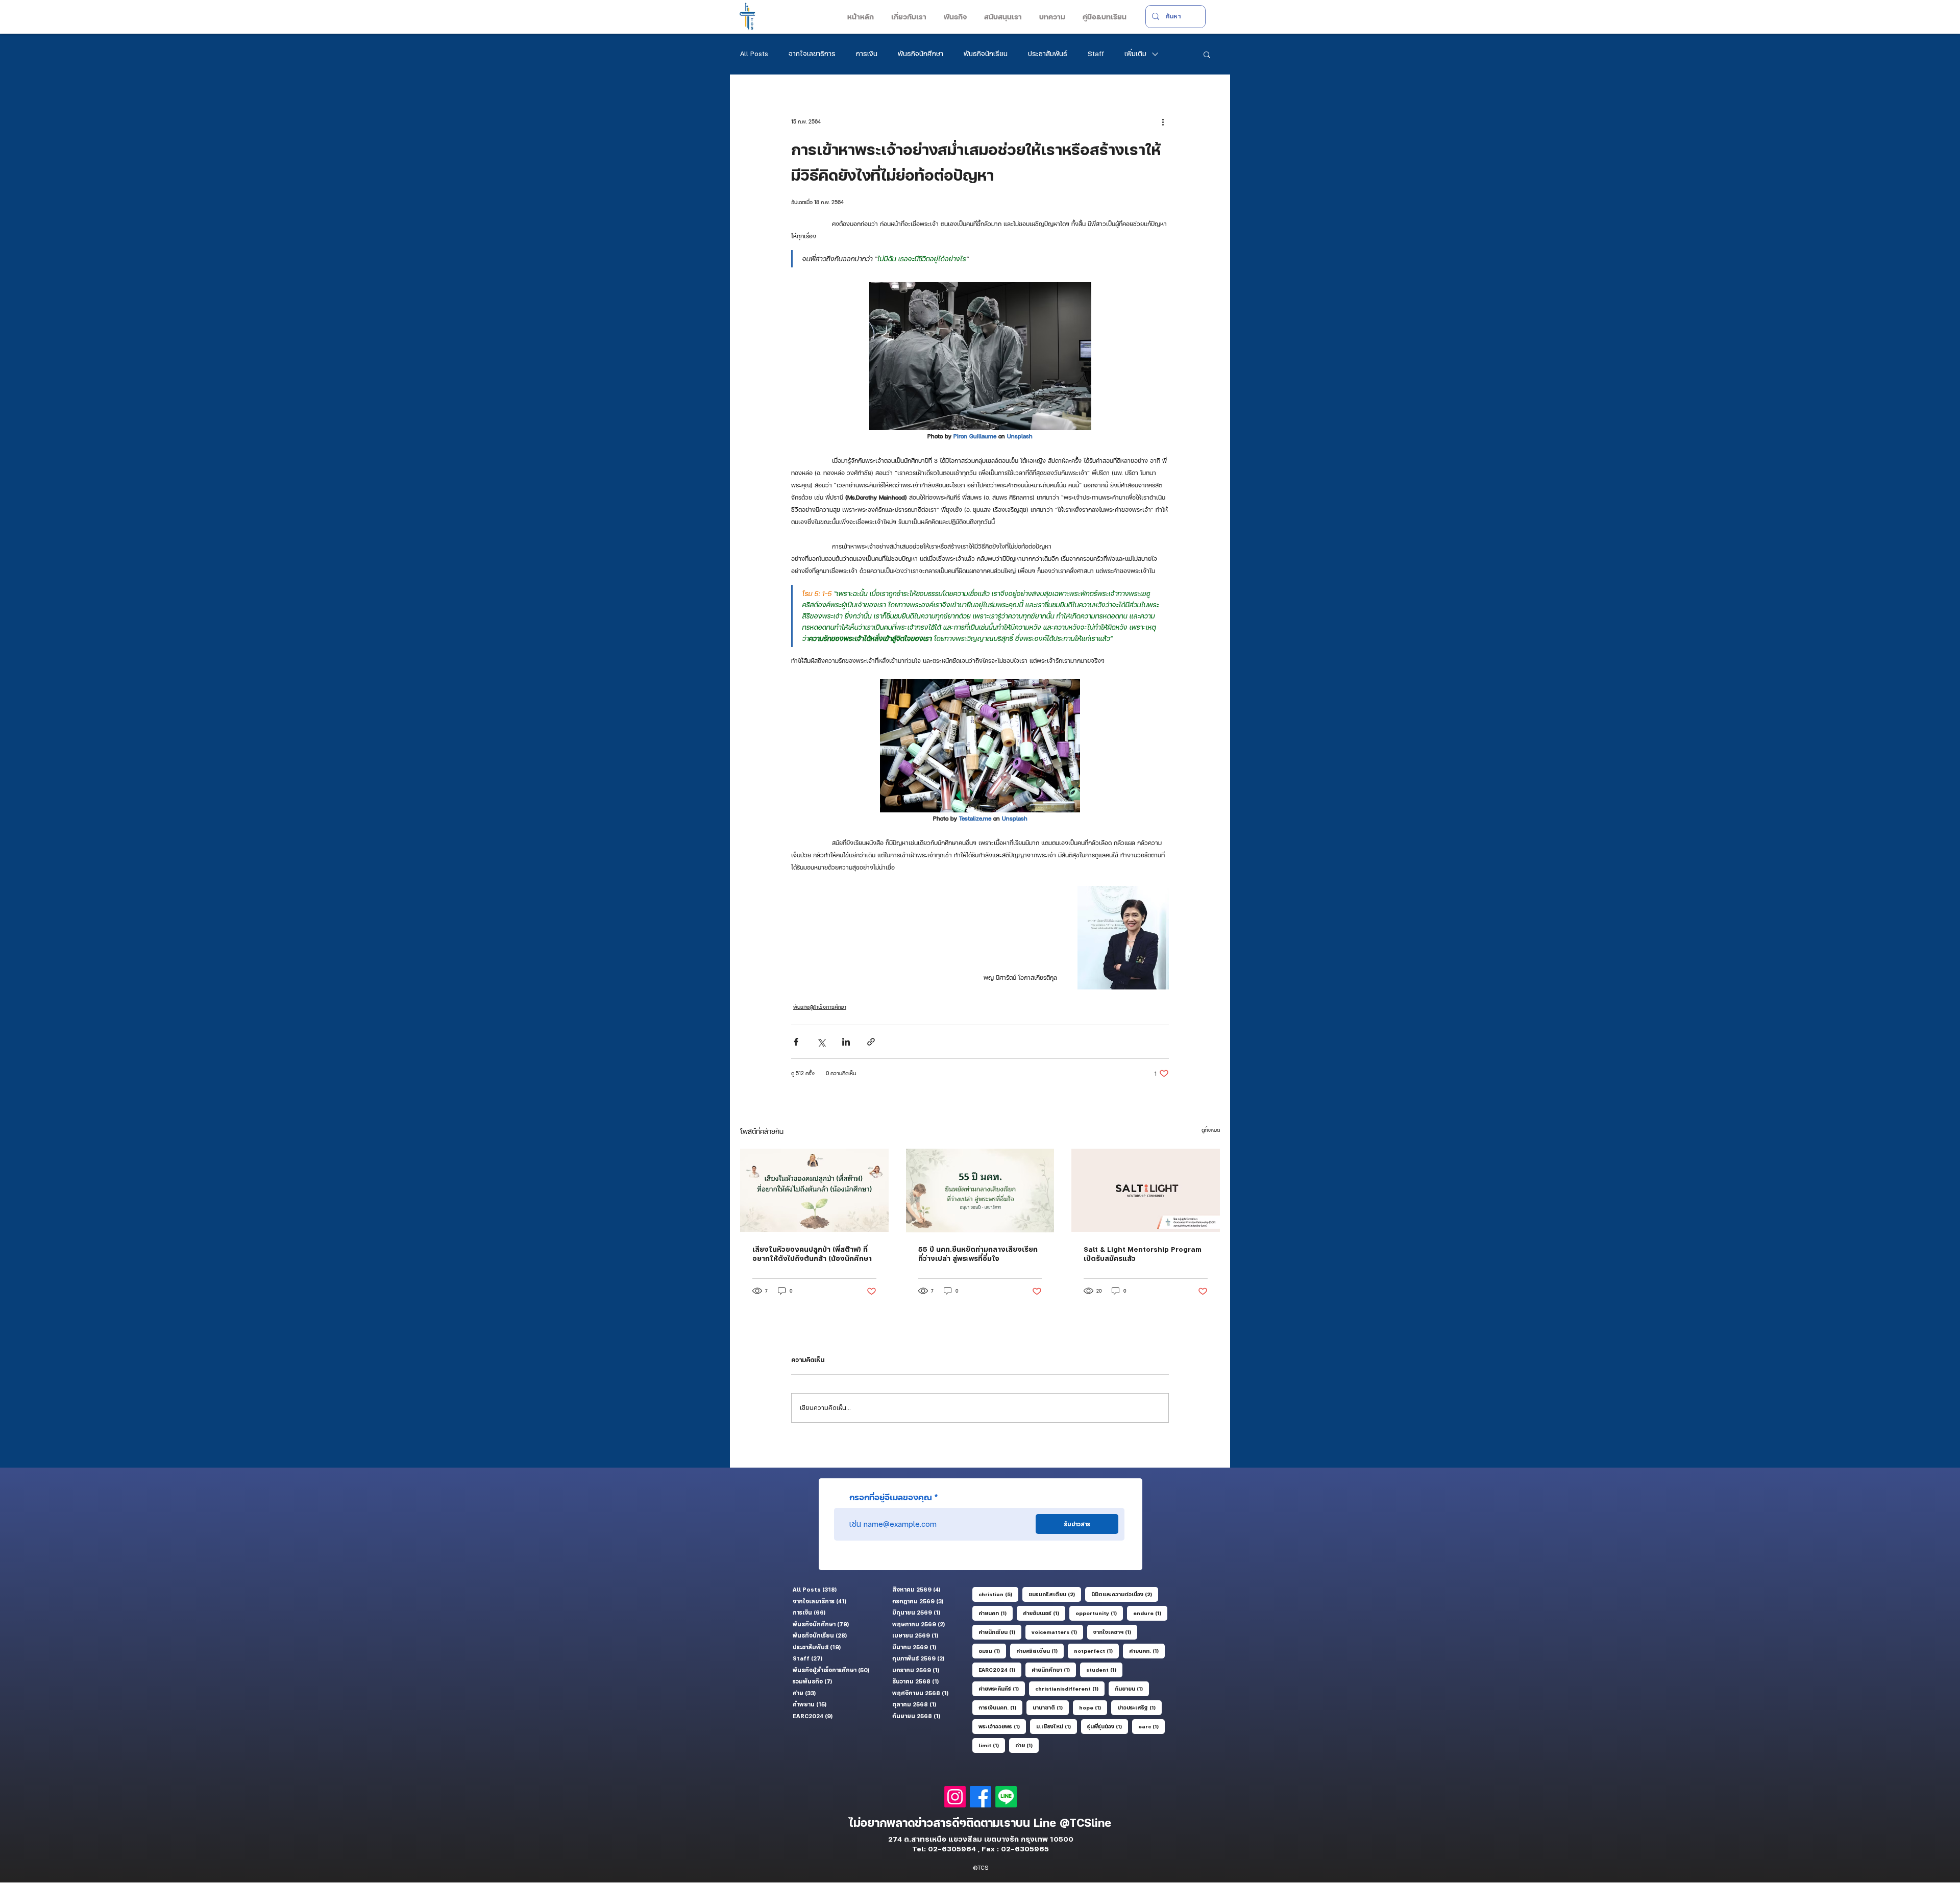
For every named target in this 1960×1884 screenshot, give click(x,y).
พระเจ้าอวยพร (1002, 1726)
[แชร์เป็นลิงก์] (871, 1042)
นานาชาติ (1051, 1707)
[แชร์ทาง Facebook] (796, 1042)
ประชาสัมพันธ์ (1048, 54)
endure (1150, 1613)
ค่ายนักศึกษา (1054, 1669)
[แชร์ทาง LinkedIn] (846, 1042)
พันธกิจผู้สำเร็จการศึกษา (820, 1007)
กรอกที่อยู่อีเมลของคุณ (891, 1497)
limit (992, 1745)
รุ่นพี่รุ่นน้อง (1108, 1726)
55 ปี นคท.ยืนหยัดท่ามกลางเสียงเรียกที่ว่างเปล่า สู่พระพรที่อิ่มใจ (978, 1254)
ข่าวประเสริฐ (1140, 1707)
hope (1093, 1707)
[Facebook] (981, 1797)
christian (998, 1594)
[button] (908, 17)
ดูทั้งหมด (1211, 1130)
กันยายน (1132, 1688)
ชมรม (992, 1651)
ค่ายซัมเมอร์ (1044, 1613)
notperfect (1096, 1651)
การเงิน (867, 54)
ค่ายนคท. (1147, 1651)
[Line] (1006, 1797)
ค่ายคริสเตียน (1040, 1651)
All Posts (754, 54)
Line (1047, 1823)
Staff (1096, 54)
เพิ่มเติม (1135, 54)
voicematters (1057, 1632)
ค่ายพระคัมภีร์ (1002, 1688)
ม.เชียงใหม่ (1057, 1726)
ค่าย (1027, 1745)
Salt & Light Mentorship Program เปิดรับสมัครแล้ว (1143, 1254)
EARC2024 (1000, 1669)
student (1104, 1669)
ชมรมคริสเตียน (1055, 1594)
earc (1151, 1726)
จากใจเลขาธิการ (812, 54)
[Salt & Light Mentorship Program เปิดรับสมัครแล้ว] (1146, 1190)
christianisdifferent (1070, 1688)
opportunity (1099, 1613)
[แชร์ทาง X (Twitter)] (821, 1042)
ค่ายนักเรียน (1000, 1632)
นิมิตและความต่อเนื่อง (1125, 1594)
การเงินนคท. (1000, 1707)
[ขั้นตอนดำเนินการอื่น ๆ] (1163, 121)
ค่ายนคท (996, 1613)
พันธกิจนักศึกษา (921, 54)
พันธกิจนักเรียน (986, 54)
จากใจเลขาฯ (1115, 1632)
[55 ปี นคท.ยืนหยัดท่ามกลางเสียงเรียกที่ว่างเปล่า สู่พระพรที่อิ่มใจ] (980, 1191)
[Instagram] (955, 1797)
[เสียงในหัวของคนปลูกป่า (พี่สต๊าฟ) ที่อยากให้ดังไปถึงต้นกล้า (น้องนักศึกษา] (814, 1190)
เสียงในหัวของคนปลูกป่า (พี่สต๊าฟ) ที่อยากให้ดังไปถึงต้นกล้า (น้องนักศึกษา (812, 1254)
